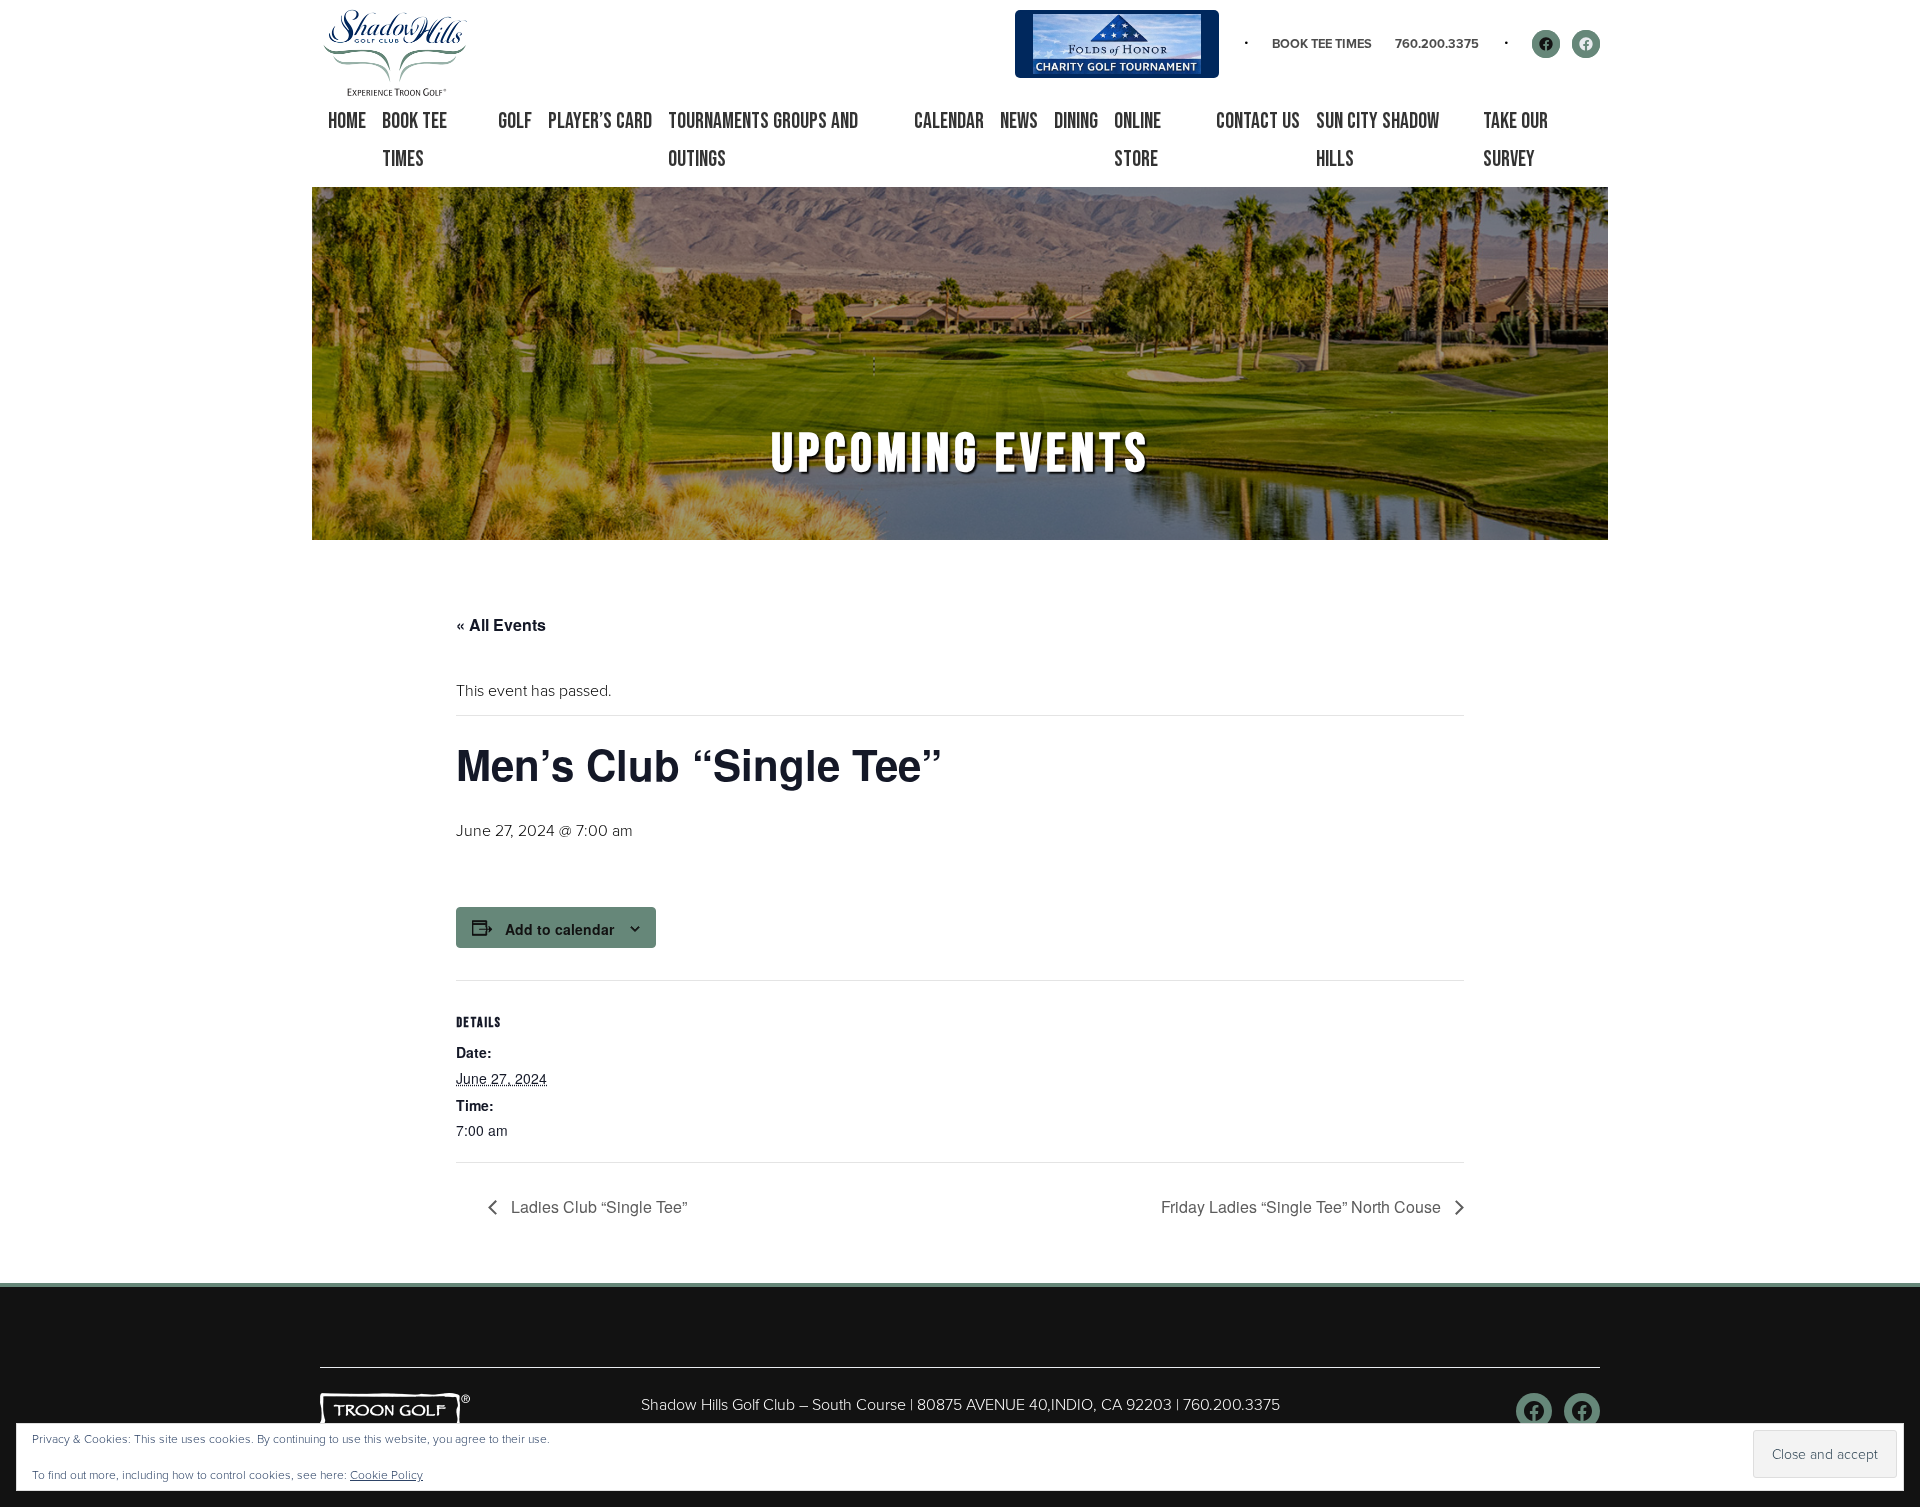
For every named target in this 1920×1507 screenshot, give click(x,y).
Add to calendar (559, 929)
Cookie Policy (386, 1475)
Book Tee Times (1322, 43)
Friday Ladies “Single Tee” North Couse (1303, 1206)
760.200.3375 (1437, 43)
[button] (515, 122)
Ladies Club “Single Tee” (597, 1206)
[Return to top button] (1894, 1259)
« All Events (501, 624)
